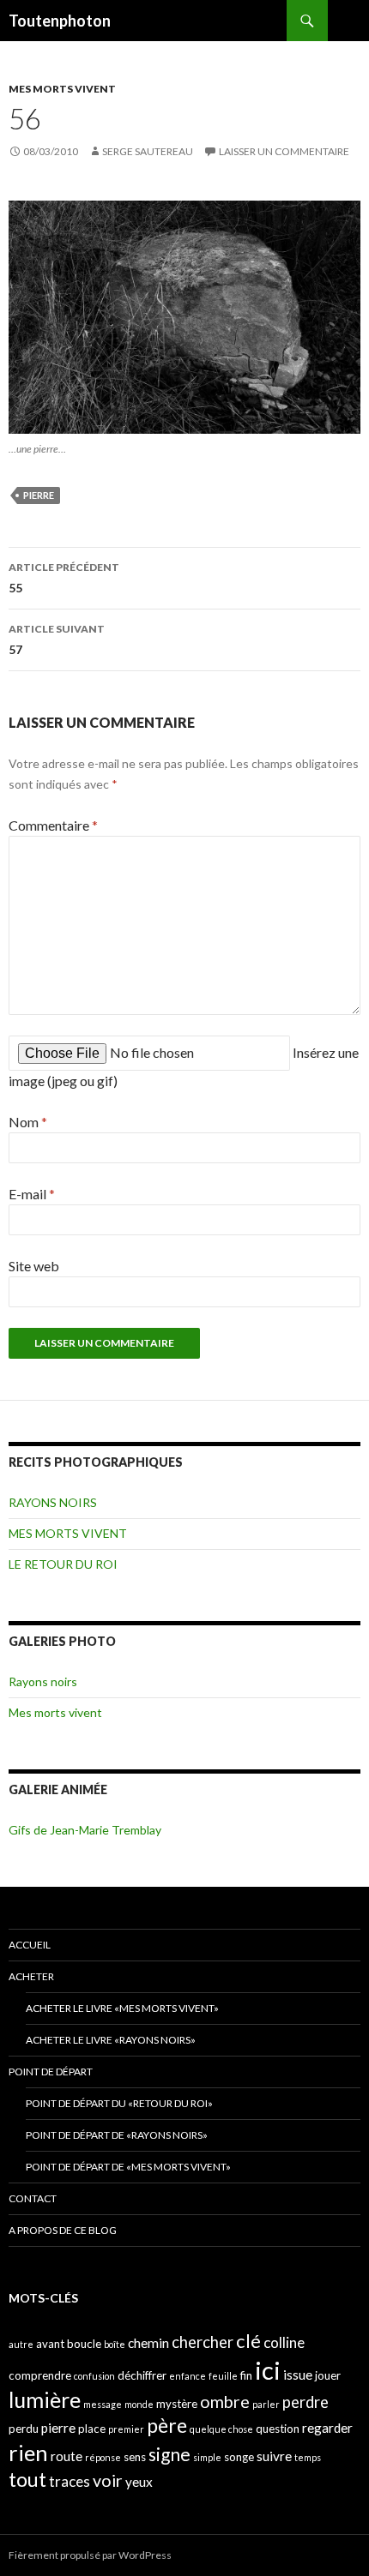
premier (126, 2429)
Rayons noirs (43, 1681)
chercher (203, 2342)
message (103, 2404)
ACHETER (31, 1976)
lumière (45, 2399)
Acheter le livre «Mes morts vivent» (122, 2008)
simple (207, 2457)
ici (268, 2370)
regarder (327, 2428)
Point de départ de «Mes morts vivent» (128, 2167)
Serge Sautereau (148, 151)
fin (246, 2375)
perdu (24, 2429)
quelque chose (221, 2429)
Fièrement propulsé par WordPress (90, 2555)
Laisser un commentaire (284, 151)
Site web (34, 1266)
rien (28, 2453)
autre (21, 2344)
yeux (139, 2482)
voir (108, 2480)
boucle (84, 2344)
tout (27, 2479)
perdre (305, 2402)
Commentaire (53, 825)
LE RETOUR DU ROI (63, 1564)
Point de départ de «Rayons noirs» (117, 2135)
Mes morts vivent (55, 1712)
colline (284, 2342)
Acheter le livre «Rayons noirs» (111, 2040)
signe (169, 2454)
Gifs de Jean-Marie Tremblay (85, 1830)
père (167, 2425)
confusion (94, 2376)
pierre (39, 495)
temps (308, 2457)
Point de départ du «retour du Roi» (119, 2103)
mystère (177, 2404)
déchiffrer (142, 2375)
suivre (274, 2456)
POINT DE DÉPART (51, 2072)
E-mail (32, 1194)
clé (248, 2341)
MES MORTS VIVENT (62, 89)
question (278, 2429)
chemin (148, 2343)
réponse (103, 2457)
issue (298, 2375)
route (67, 2456)
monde (139, 2404)
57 (57, 639)
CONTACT (33, 2198)
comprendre (40, 2375)
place (92, 2429)
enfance (188, 2376)
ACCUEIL (30, 1945)
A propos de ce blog (63, 2230)
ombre (225, 2402)
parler (266, 2404)
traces (70, 2481)
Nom (28, 1122)
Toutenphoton (60, 21)
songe (239, 2457)
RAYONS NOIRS (53, 1502)
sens (135, 2457)
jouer (328, 2375)
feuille (223, 2376)
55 (64, 578)
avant (50, 2344)
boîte (115, 2344)
